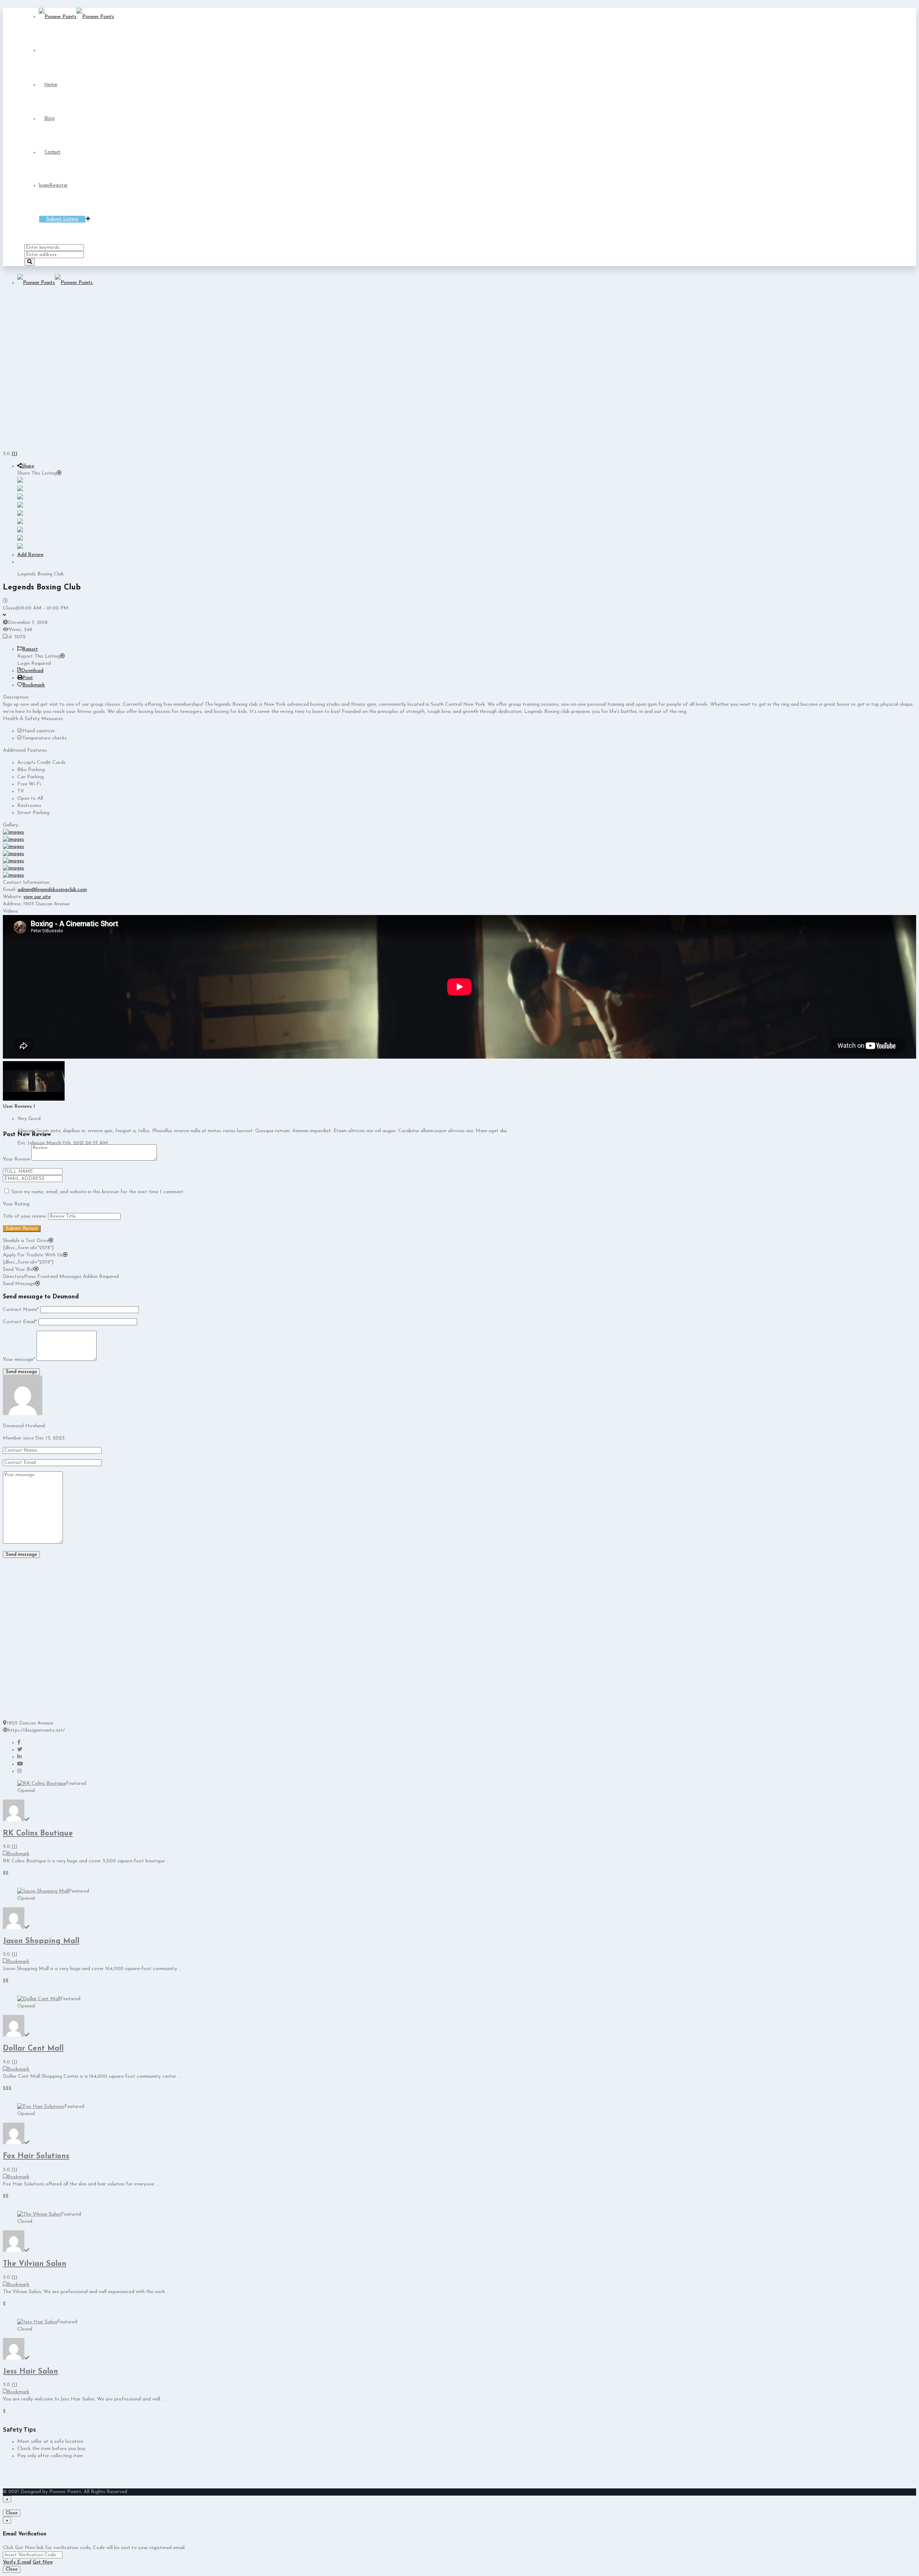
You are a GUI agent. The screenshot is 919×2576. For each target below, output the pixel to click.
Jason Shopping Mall (41, 1941)
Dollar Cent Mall (33, 2048)
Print (28, 678)
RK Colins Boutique (38, 1833)
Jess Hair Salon (31, 2372)
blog (50, 118)
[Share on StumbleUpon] (20, 539)
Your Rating (16, 1204)
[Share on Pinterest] (20, 523)
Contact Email (20, 1322)
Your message (19, 1360)
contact (52, 152)
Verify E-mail (17, 2562)
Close (12, 2513)
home (51, 84)
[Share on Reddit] (20, 515)
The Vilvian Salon (35, 2264)
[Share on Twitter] (20, 490)
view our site (37, 897)
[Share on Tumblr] (20, 531)
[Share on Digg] (20, 506)
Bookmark (34, 685)
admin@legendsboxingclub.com (52, 890)
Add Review (30, 555)
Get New (43, 2562)
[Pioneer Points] (76, 17)
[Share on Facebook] (20, 482)
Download (32, 671)
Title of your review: (25, 1216)
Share (28, 466)
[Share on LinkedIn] (20, 498)
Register (59, 185)
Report (30, 649)
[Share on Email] (20, 548)
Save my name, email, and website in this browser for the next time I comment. (98, 1192)
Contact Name (21, 1310)
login (44, 185)
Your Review (16, 1159)
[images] (13, 832)
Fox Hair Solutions (36, 2156)
